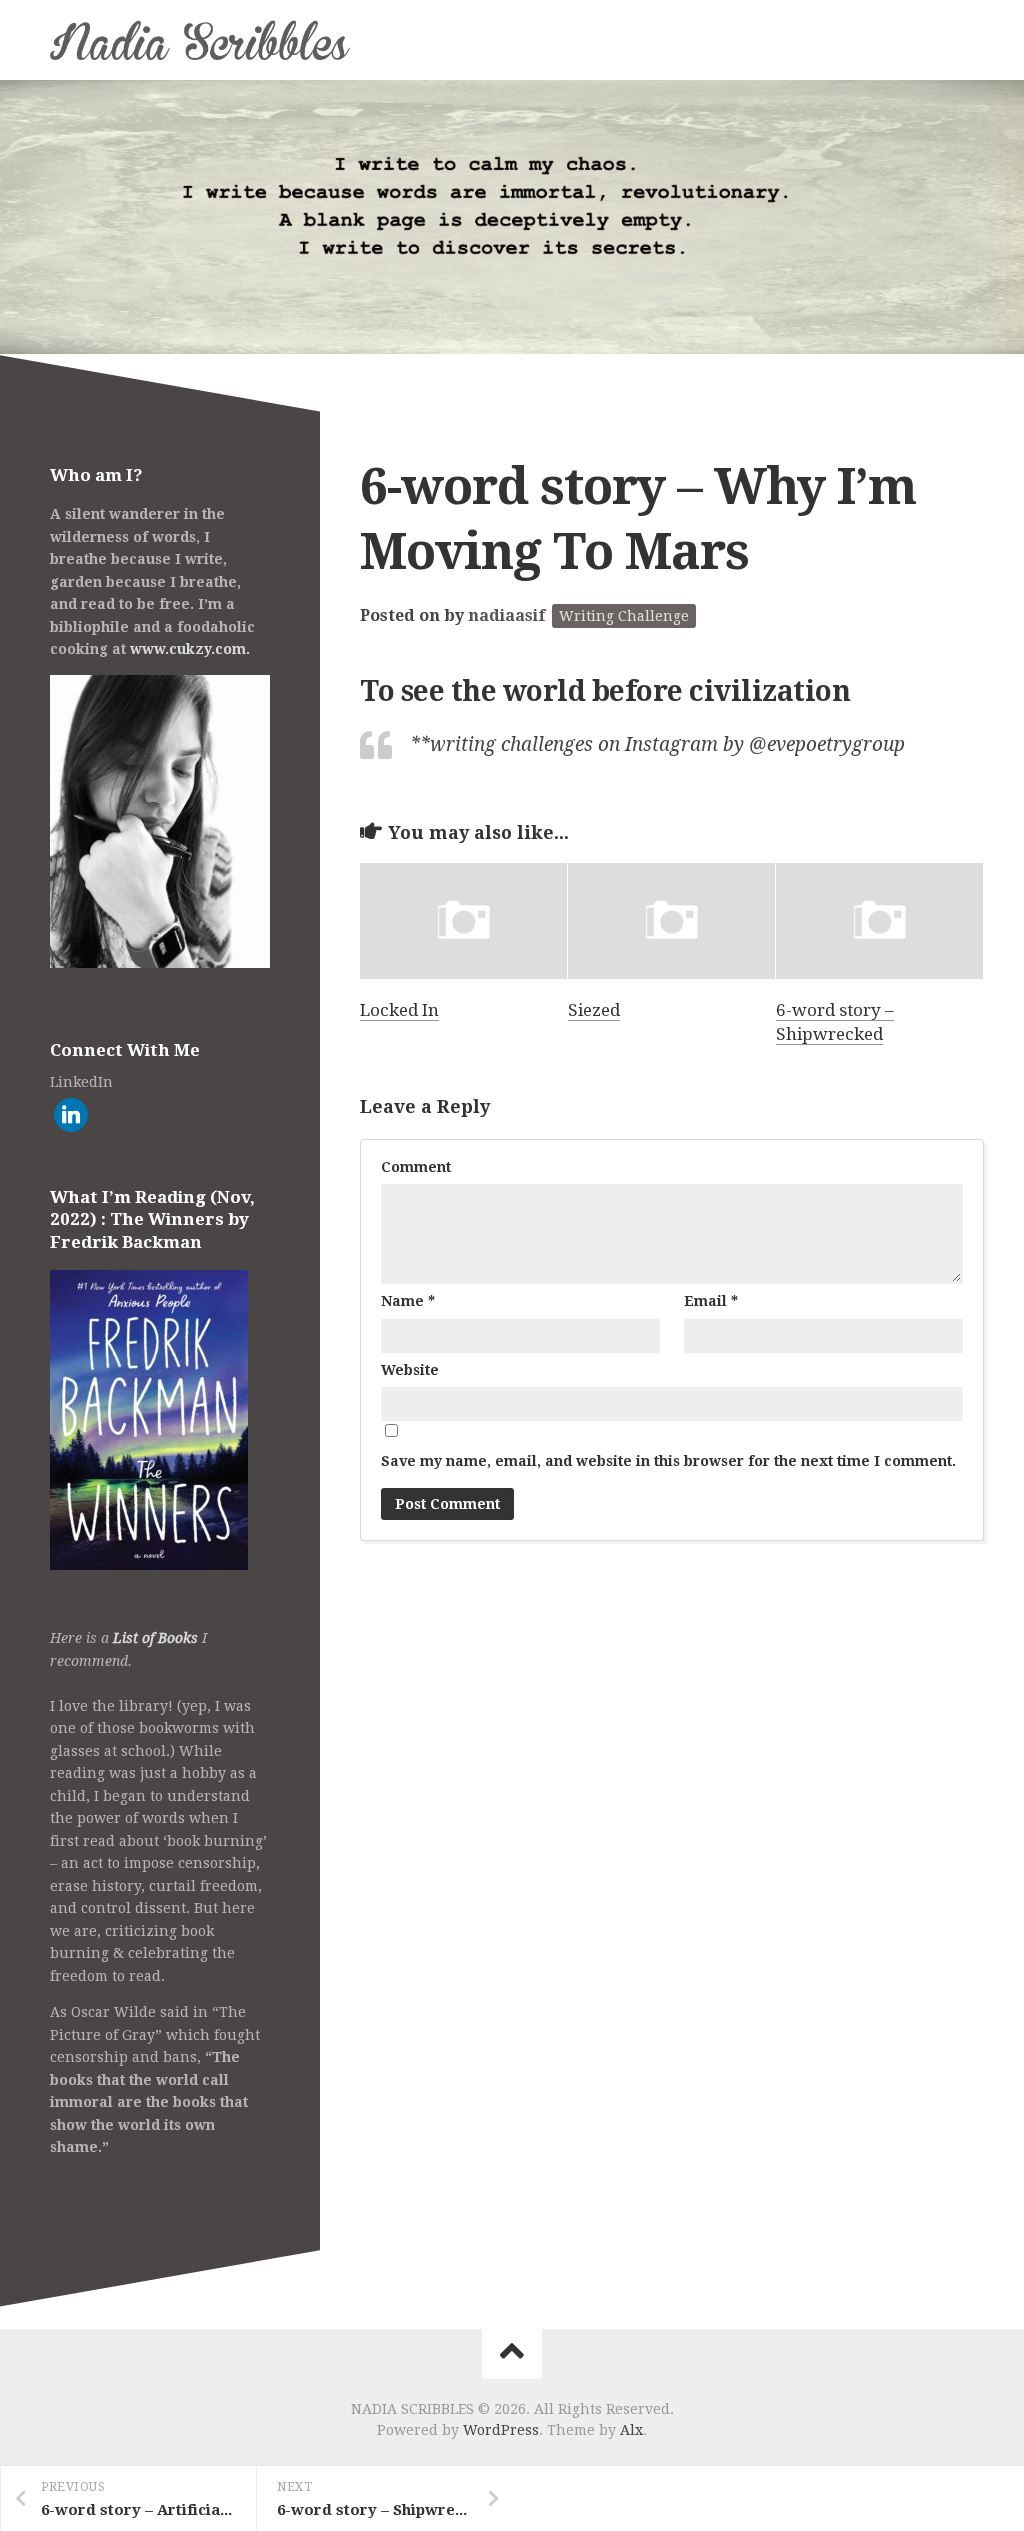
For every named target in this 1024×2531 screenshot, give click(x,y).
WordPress (501, 2430)
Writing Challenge (624, 616)
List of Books (155, 1638)
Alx (631, 2430)
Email (711, 1301)
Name (408, 1301)
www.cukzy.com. (190, 649)
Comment (416, 1167)
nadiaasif (506, 615)
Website (410, 1370)
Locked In (399, 1010)
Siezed (594, 1010)
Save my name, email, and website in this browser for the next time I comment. (668, 1461)
